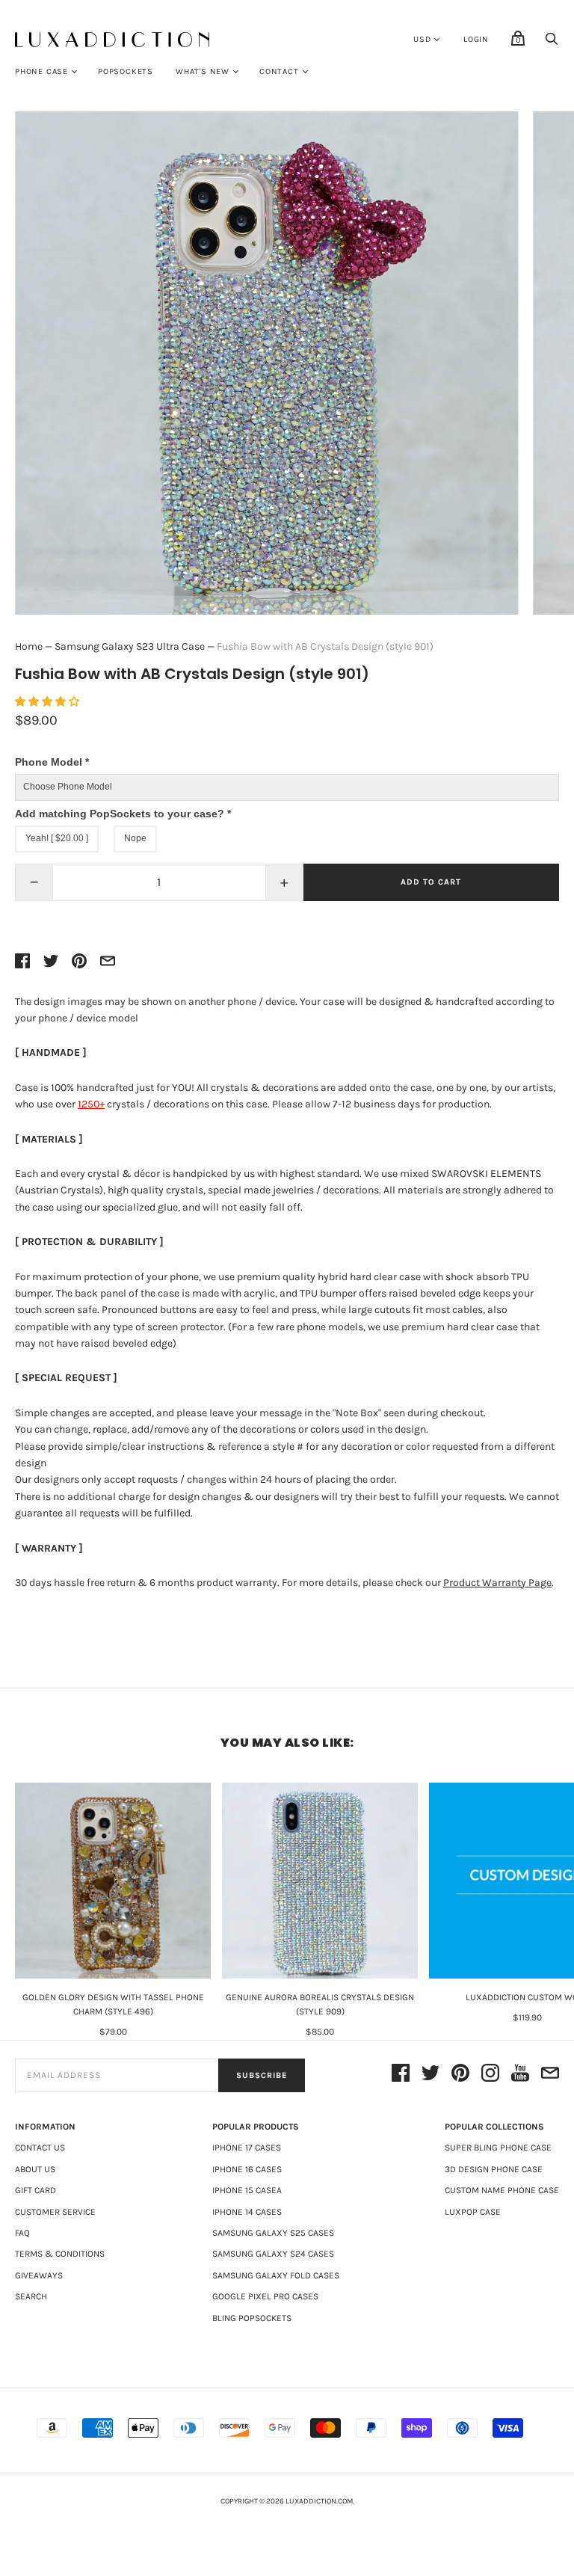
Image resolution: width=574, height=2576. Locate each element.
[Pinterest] (460, 2075)
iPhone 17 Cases (247, 2148)
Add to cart (431, 882)
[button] (48, 702)
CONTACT (279, 71)
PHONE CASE (41, 71)
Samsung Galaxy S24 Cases (273, 2254)
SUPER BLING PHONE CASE (498, 2148)
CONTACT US (40, 2148)
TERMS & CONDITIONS (60, 2254)
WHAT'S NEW (203, 71)
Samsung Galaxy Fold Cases (276, 2275)
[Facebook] (401, 2075)
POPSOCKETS (126, 71)
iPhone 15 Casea (247, 2190)
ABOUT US (35, 2169)
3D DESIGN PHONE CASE (494, 2169)
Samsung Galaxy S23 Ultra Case (130, 646)
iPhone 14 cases (247, 2212)
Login (476, 39)
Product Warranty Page (497, 1583)
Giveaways (39, 2275)
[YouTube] (520, 2075)
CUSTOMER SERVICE (55, 2212)
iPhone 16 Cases (247, 2169)
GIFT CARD (36, 2190)
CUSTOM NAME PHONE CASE (502, 2190)
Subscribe (262, 2075)
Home (29, 646)
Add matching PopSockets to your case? (123, 814)
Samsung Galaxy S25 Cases (273, 2233)
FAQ (22, 2233)
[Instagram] (490, 2075)
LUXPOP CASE (473, 2212)
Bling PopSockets (252, 2318)
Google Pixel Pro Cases (265, 2296)
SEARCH (31, 2296)
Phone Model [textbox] (52, 762)
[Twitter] (430, 2075)
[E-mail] (550, 2075)
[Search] (552, 43)
